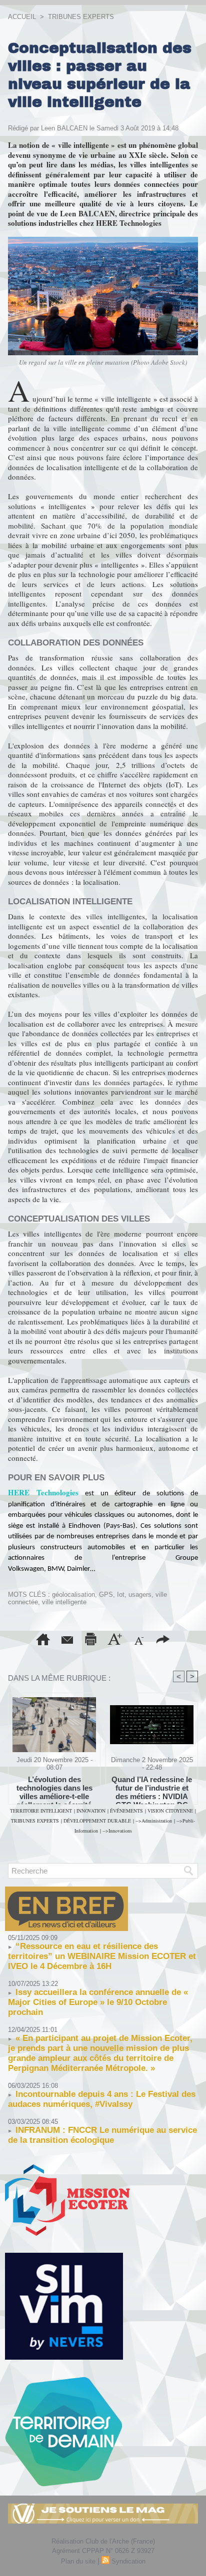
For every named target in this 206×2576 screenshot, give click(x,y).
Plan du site (78, 2561)
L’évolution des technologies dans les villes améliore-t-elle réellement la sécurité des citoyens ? (54, 1788)
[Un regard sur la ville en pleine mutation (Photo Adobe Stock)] (103, 241)
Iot (121, 1595)
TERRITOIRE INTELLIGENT (41, 1811)
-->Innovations (117, 1831)
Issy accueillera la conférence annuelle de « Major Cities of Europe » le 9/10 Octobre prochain (98, 2002)
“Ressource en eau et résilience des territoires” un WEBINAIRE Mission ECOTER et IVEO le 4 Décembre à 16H (102, 1956)
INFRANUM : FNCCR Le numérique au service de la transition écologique (102, 2135)
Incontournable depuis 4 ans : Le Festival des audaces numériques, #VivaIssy (102, 2099)
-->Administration (154, 1821)
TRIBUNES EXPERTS (81, 17)
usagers (140, 1595)
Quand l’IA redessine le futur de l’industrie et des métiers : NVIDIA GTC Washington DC (152, 1788)
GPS (106, 1595)
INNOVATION (91, 1811)
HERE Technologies (43, 1492)
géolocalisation (73, 1595)
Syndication (128, 2561)
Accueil (22, 17)
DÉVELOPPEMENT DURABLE (97, 1821)
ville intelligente (64, 1602)
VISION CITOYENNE (170, 1811)
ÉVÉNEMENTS (126, 1811)
